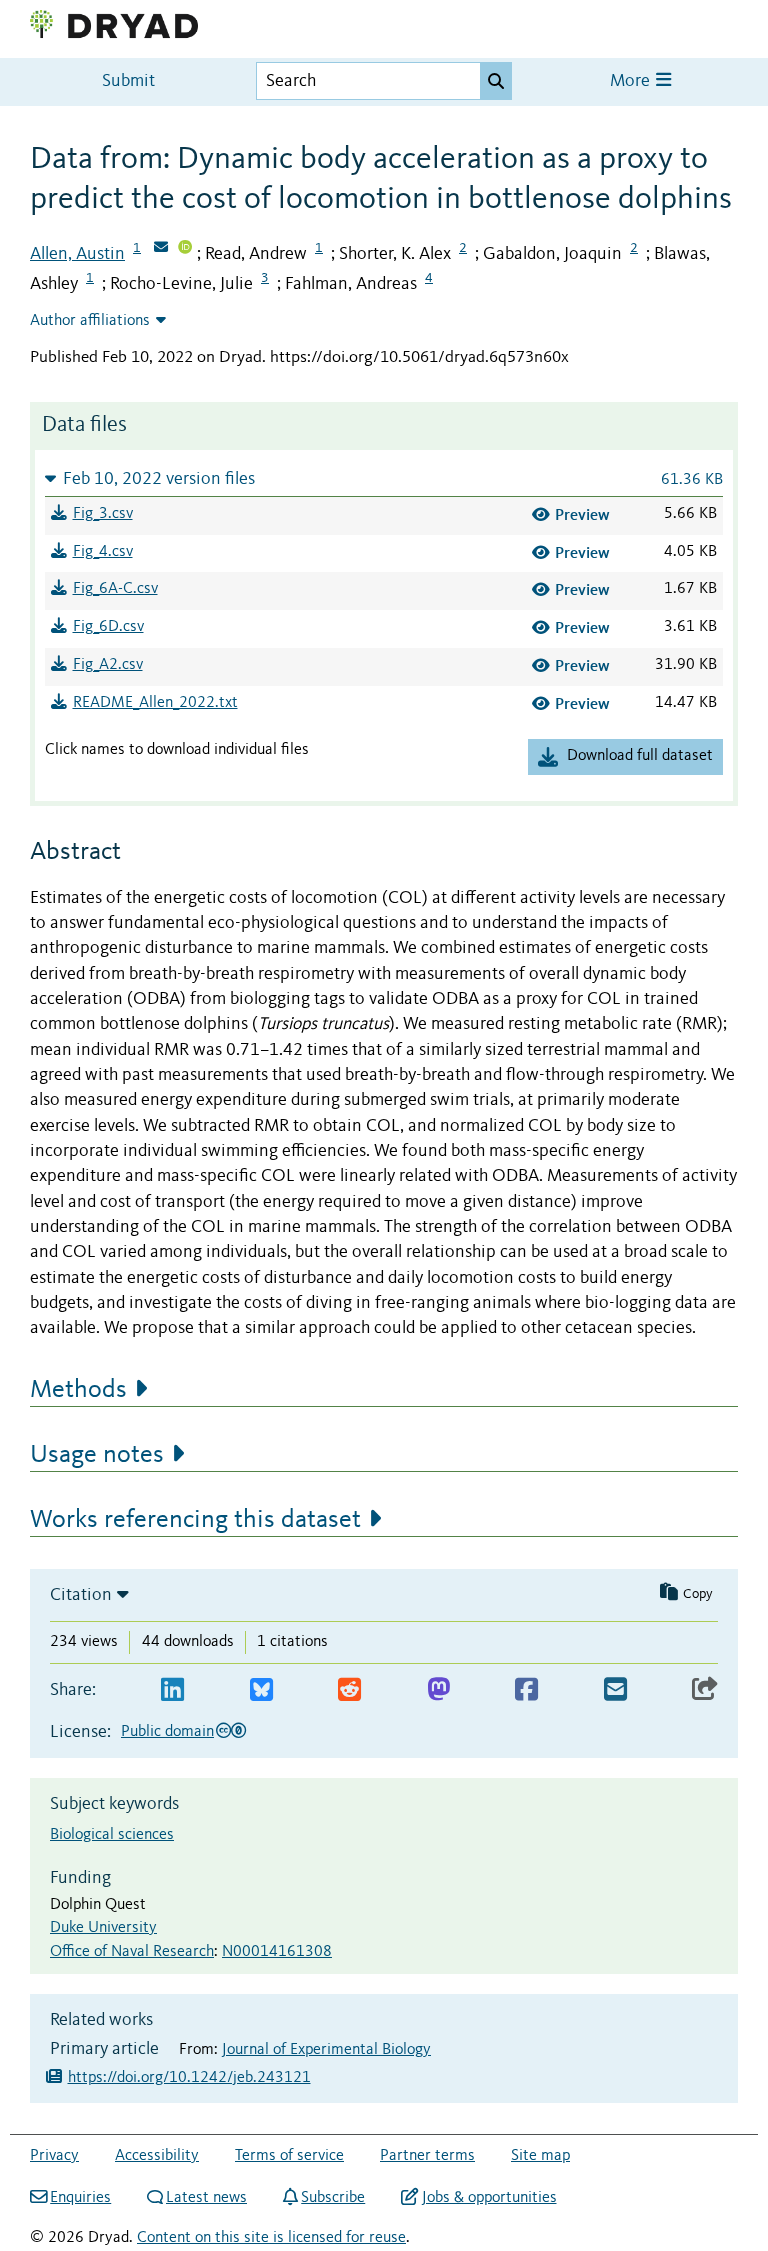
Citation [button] (81, 1595)
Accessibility (157, 2156)
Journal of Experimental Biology (326, 2050)
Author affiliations (90, 321)
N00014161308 (277, 1952)
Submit (128, 81)
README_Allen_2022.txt (155, 703)
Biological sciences (112, 1835)
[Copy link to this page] (705, 1690)
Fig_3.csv (103, 514)
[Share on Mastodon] (438, 1690)
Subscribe (333, 2198)
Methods (78, 1390)
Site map (540, 2156)
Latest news (206, 2198)
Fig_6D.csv (108, 627)
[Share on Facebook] (526, 1690)
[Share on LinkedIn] (172, 1690)
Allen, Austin (77, 254)
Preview (582, 514)
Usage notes (97, 1455)
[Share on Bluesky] (261, 1690)
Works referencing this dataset (195, 1520)
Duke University (103, 1928)
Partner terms (427, 2156)
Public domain (167, 1732)
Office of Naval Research (132, 1952)
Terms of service (289, 2156)
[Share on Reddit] (349, 1690)
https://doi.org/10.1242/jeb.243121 (189, 2078)
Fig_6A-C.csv (115, 589)
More (632, 81)
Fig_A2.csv (108, 665)
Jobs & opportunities (489, 2198)
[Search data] (496, 81)
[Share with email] (615, 1690)
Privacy (54, 2156)
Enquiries (80, 2198)
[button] (384, 478)
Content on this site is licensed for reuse (271, 2238)
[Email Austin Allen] (161, 249)
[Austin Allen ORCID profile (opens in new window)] (185, 249)
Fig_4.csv (103, 552)
